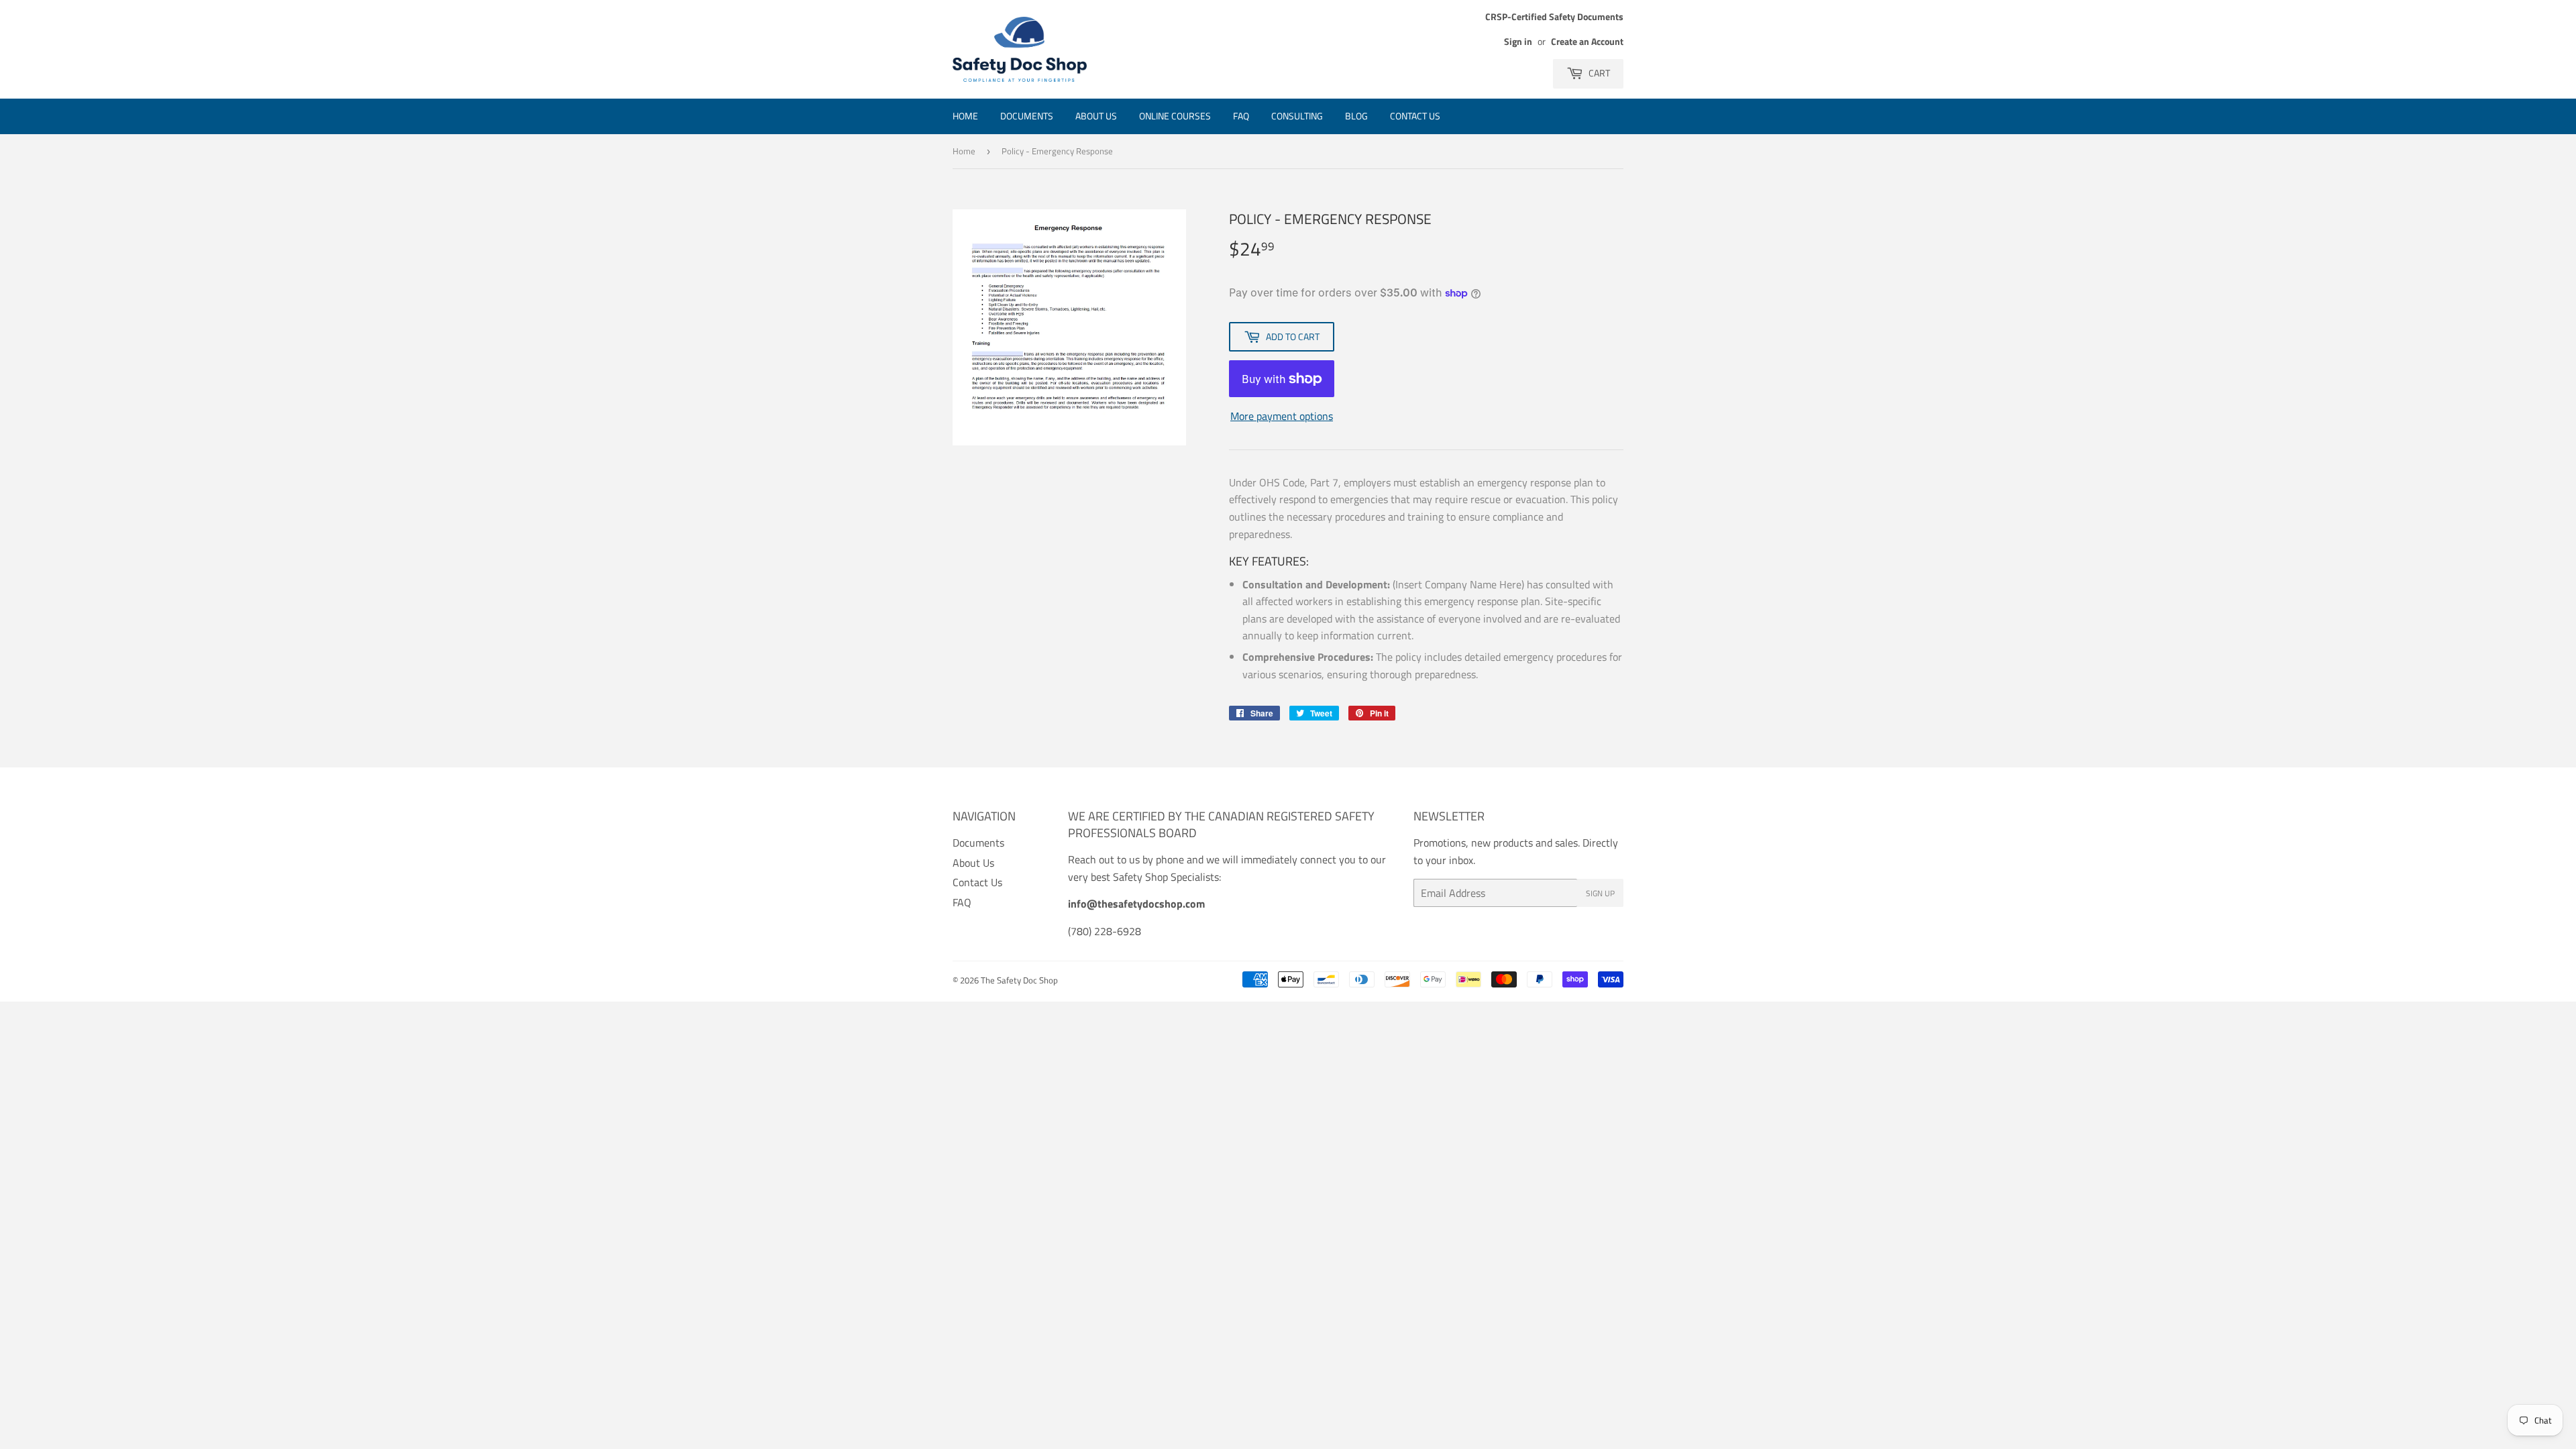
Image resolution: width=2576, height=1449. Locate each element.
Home (965, 116)
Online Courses (1175, 116)
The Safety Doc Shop (1019, 980)
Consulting (1297, 116)
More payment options (1282, 416)
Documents (1027, 116)
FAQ (1241, 116)
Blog (1356, 116)
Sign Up (1600, 893)
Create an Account (1587, 42)
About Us (1096, 116)
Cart (1598, 73)
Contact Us (1415, 116)
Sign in (1518, 42)
